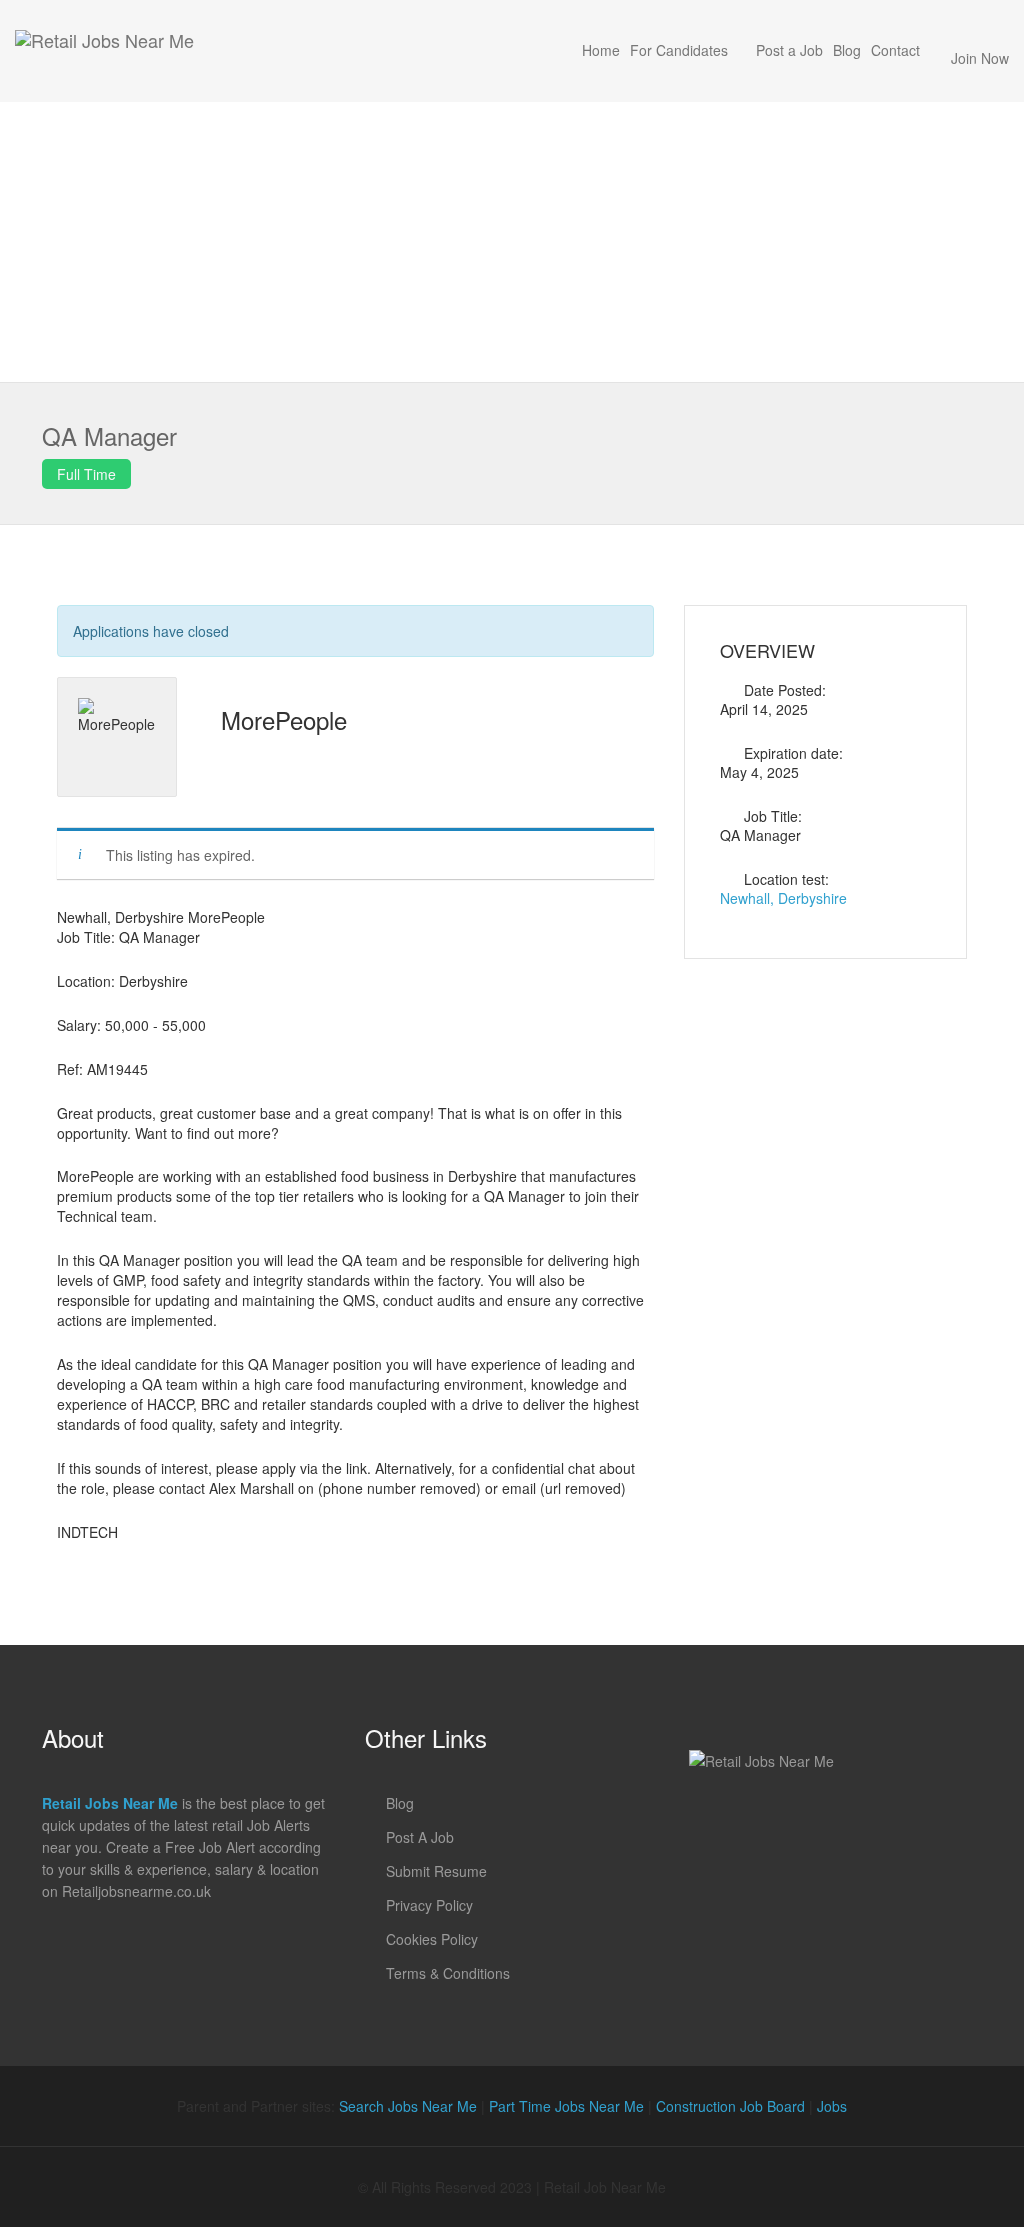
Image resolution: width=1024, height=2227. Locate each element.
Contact (895, 50)
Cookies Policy (432, 1939)
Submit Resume (436, 1871)
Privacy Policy (429, 1905)
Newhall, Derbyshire (783, 898)
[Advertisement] (512, 242)
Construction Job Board (730, 2106)
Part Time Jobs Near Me (566, 2106)
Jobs (832, 2106)
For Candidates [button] (679, 50)
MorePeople (284, 719)
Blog (847, 50)
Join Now (980, 58)
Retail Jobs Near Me (110, 1803)
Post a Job (789, 50)
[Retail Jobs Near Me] (104, 50)
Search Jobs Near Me (408, 2106)
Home (601, 50)
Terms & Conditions (448, 1973)
